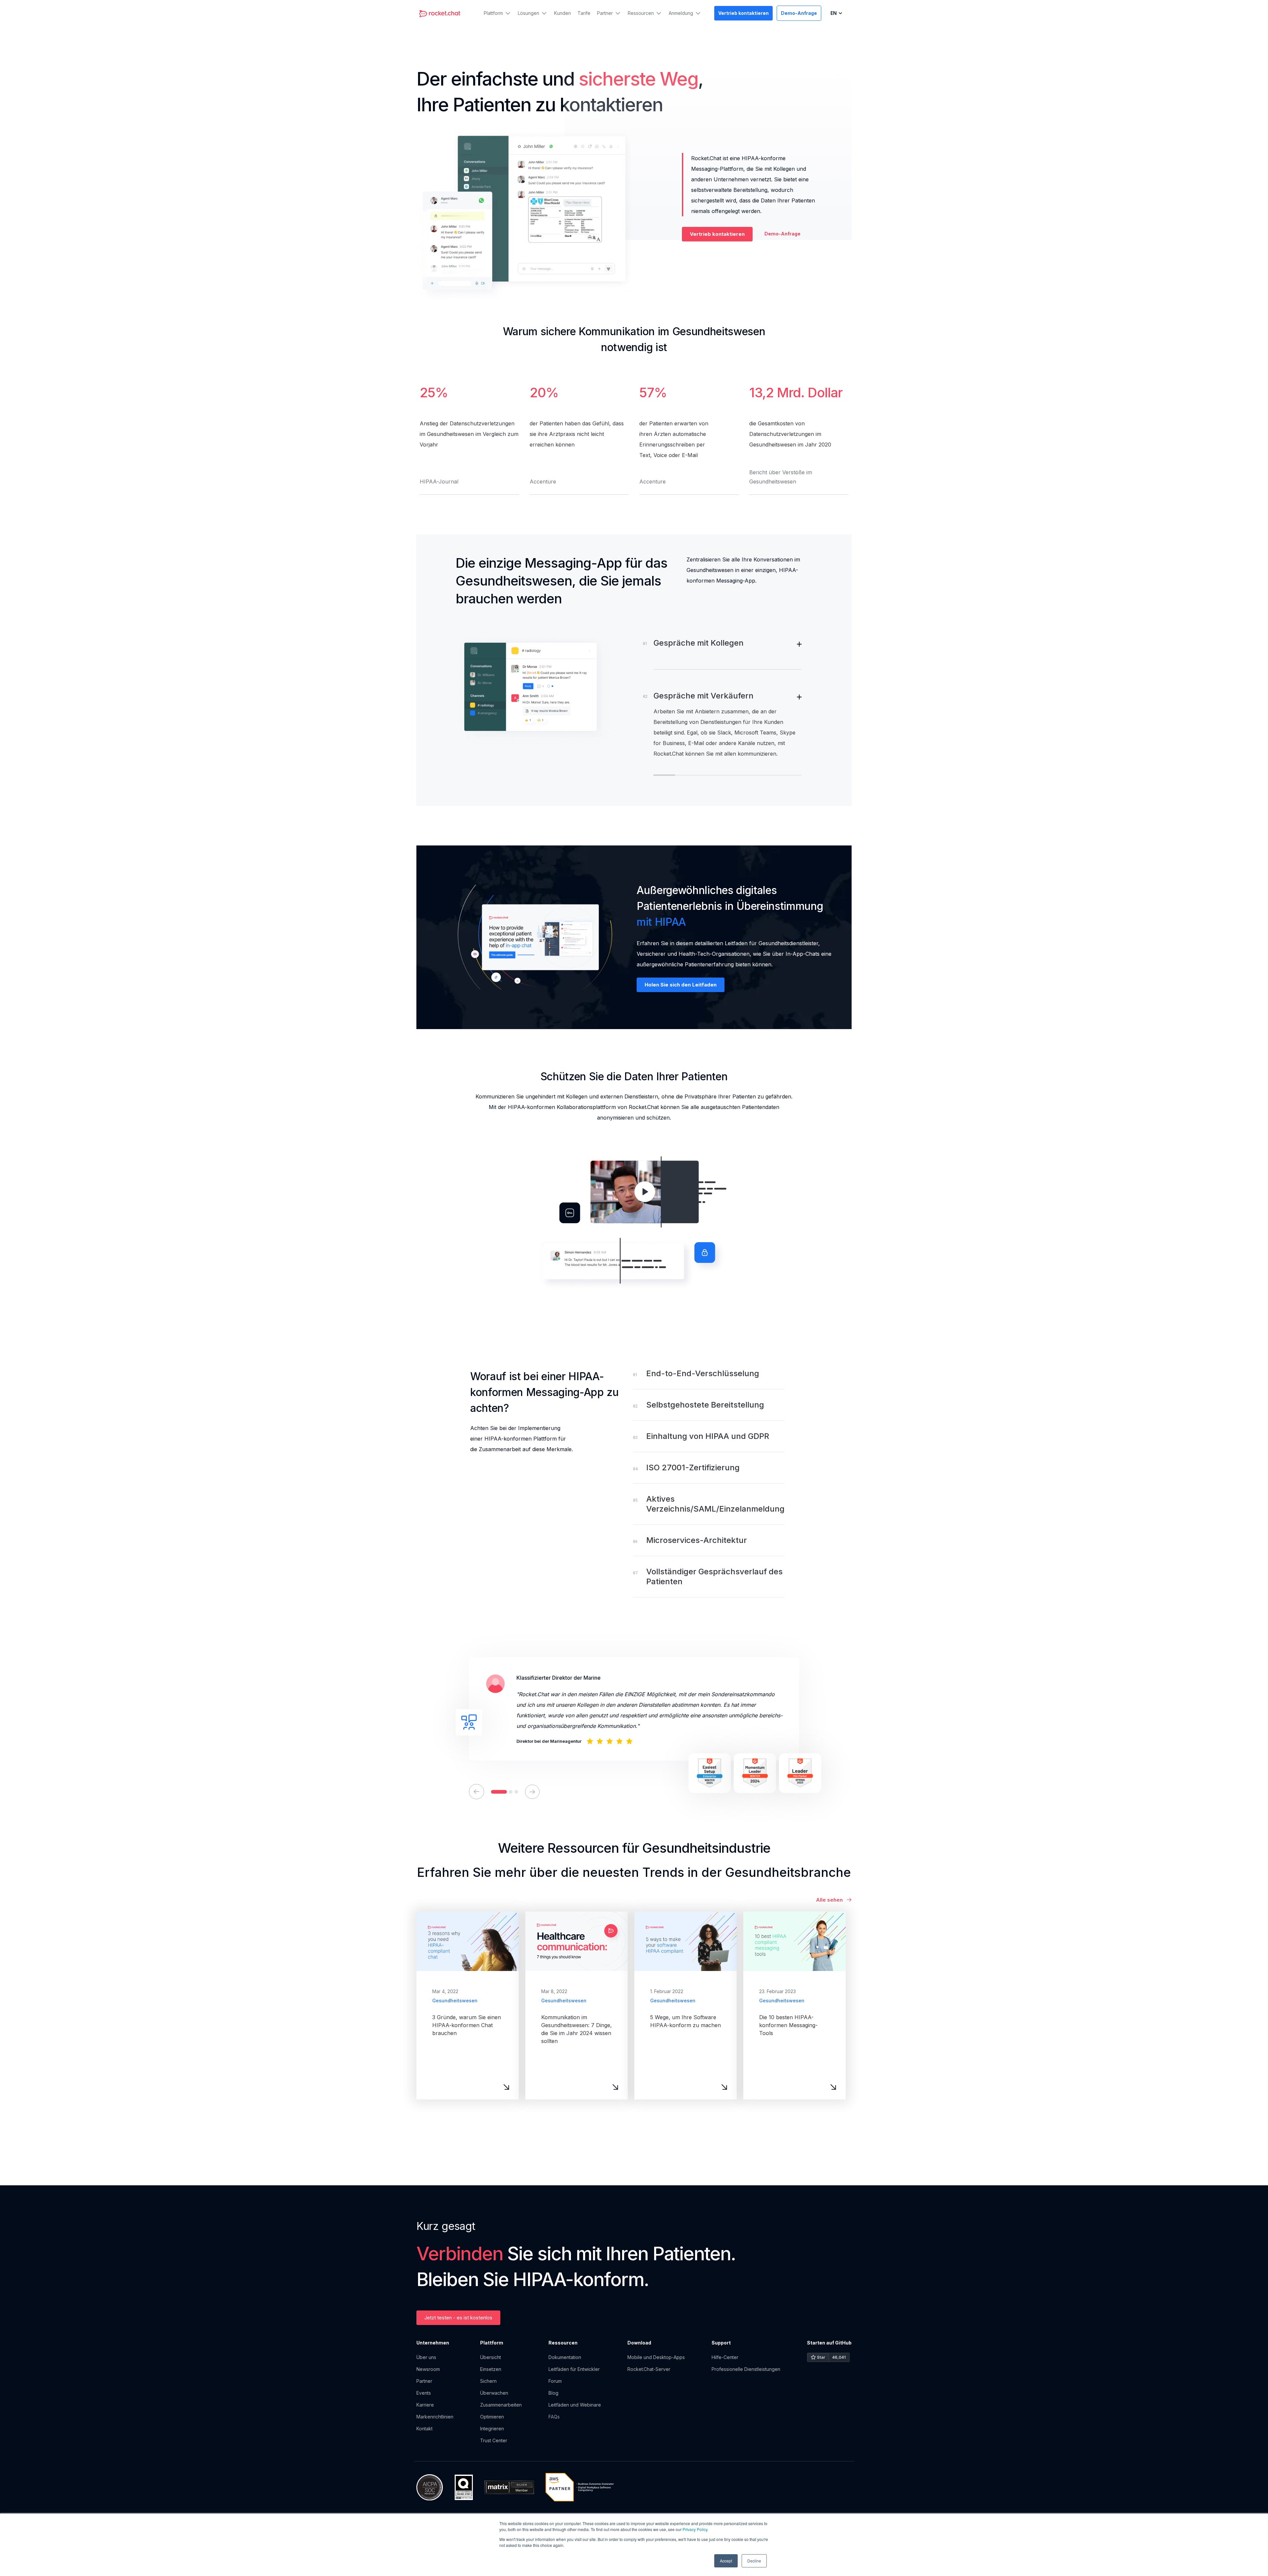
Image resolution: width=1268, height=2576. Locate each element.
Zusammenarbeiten (501, 2405)
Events (424, 2393)
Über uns (426, 2357)
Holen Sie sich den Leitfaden (681, 985)
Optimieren (493, 2417)
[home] (440, 13)
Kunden (563, 13)
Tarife (584, 13)
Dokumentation (565, 2357)
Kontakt (424, 2429)
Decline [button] (754, 2561)
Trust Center (494, 2440)
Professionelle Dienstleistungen (746, 2369)
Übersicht (491, 2357)
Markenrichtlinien (435, 2417)
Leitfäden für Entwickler (574, 2369)
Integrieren (493, 2429)
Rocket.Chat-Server (649, 2369)
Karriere (425, 2405)
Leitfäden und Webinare (575, 2405)
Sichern (488, 2381)
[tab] (728, 654)
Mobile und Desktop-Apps (656, 2357)
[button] (497, 13)
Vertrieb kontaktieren (717, 234)
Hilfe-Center (725, 2357)
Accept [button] (726, 2561)
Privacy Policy (695, 2529)
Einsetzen (491, 2369)
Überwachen (494, 2393)
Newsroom (428, 2369)
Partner (424, 2381)
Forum (555, 2381)
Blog (553, 2393)
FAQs (554, 2417)
